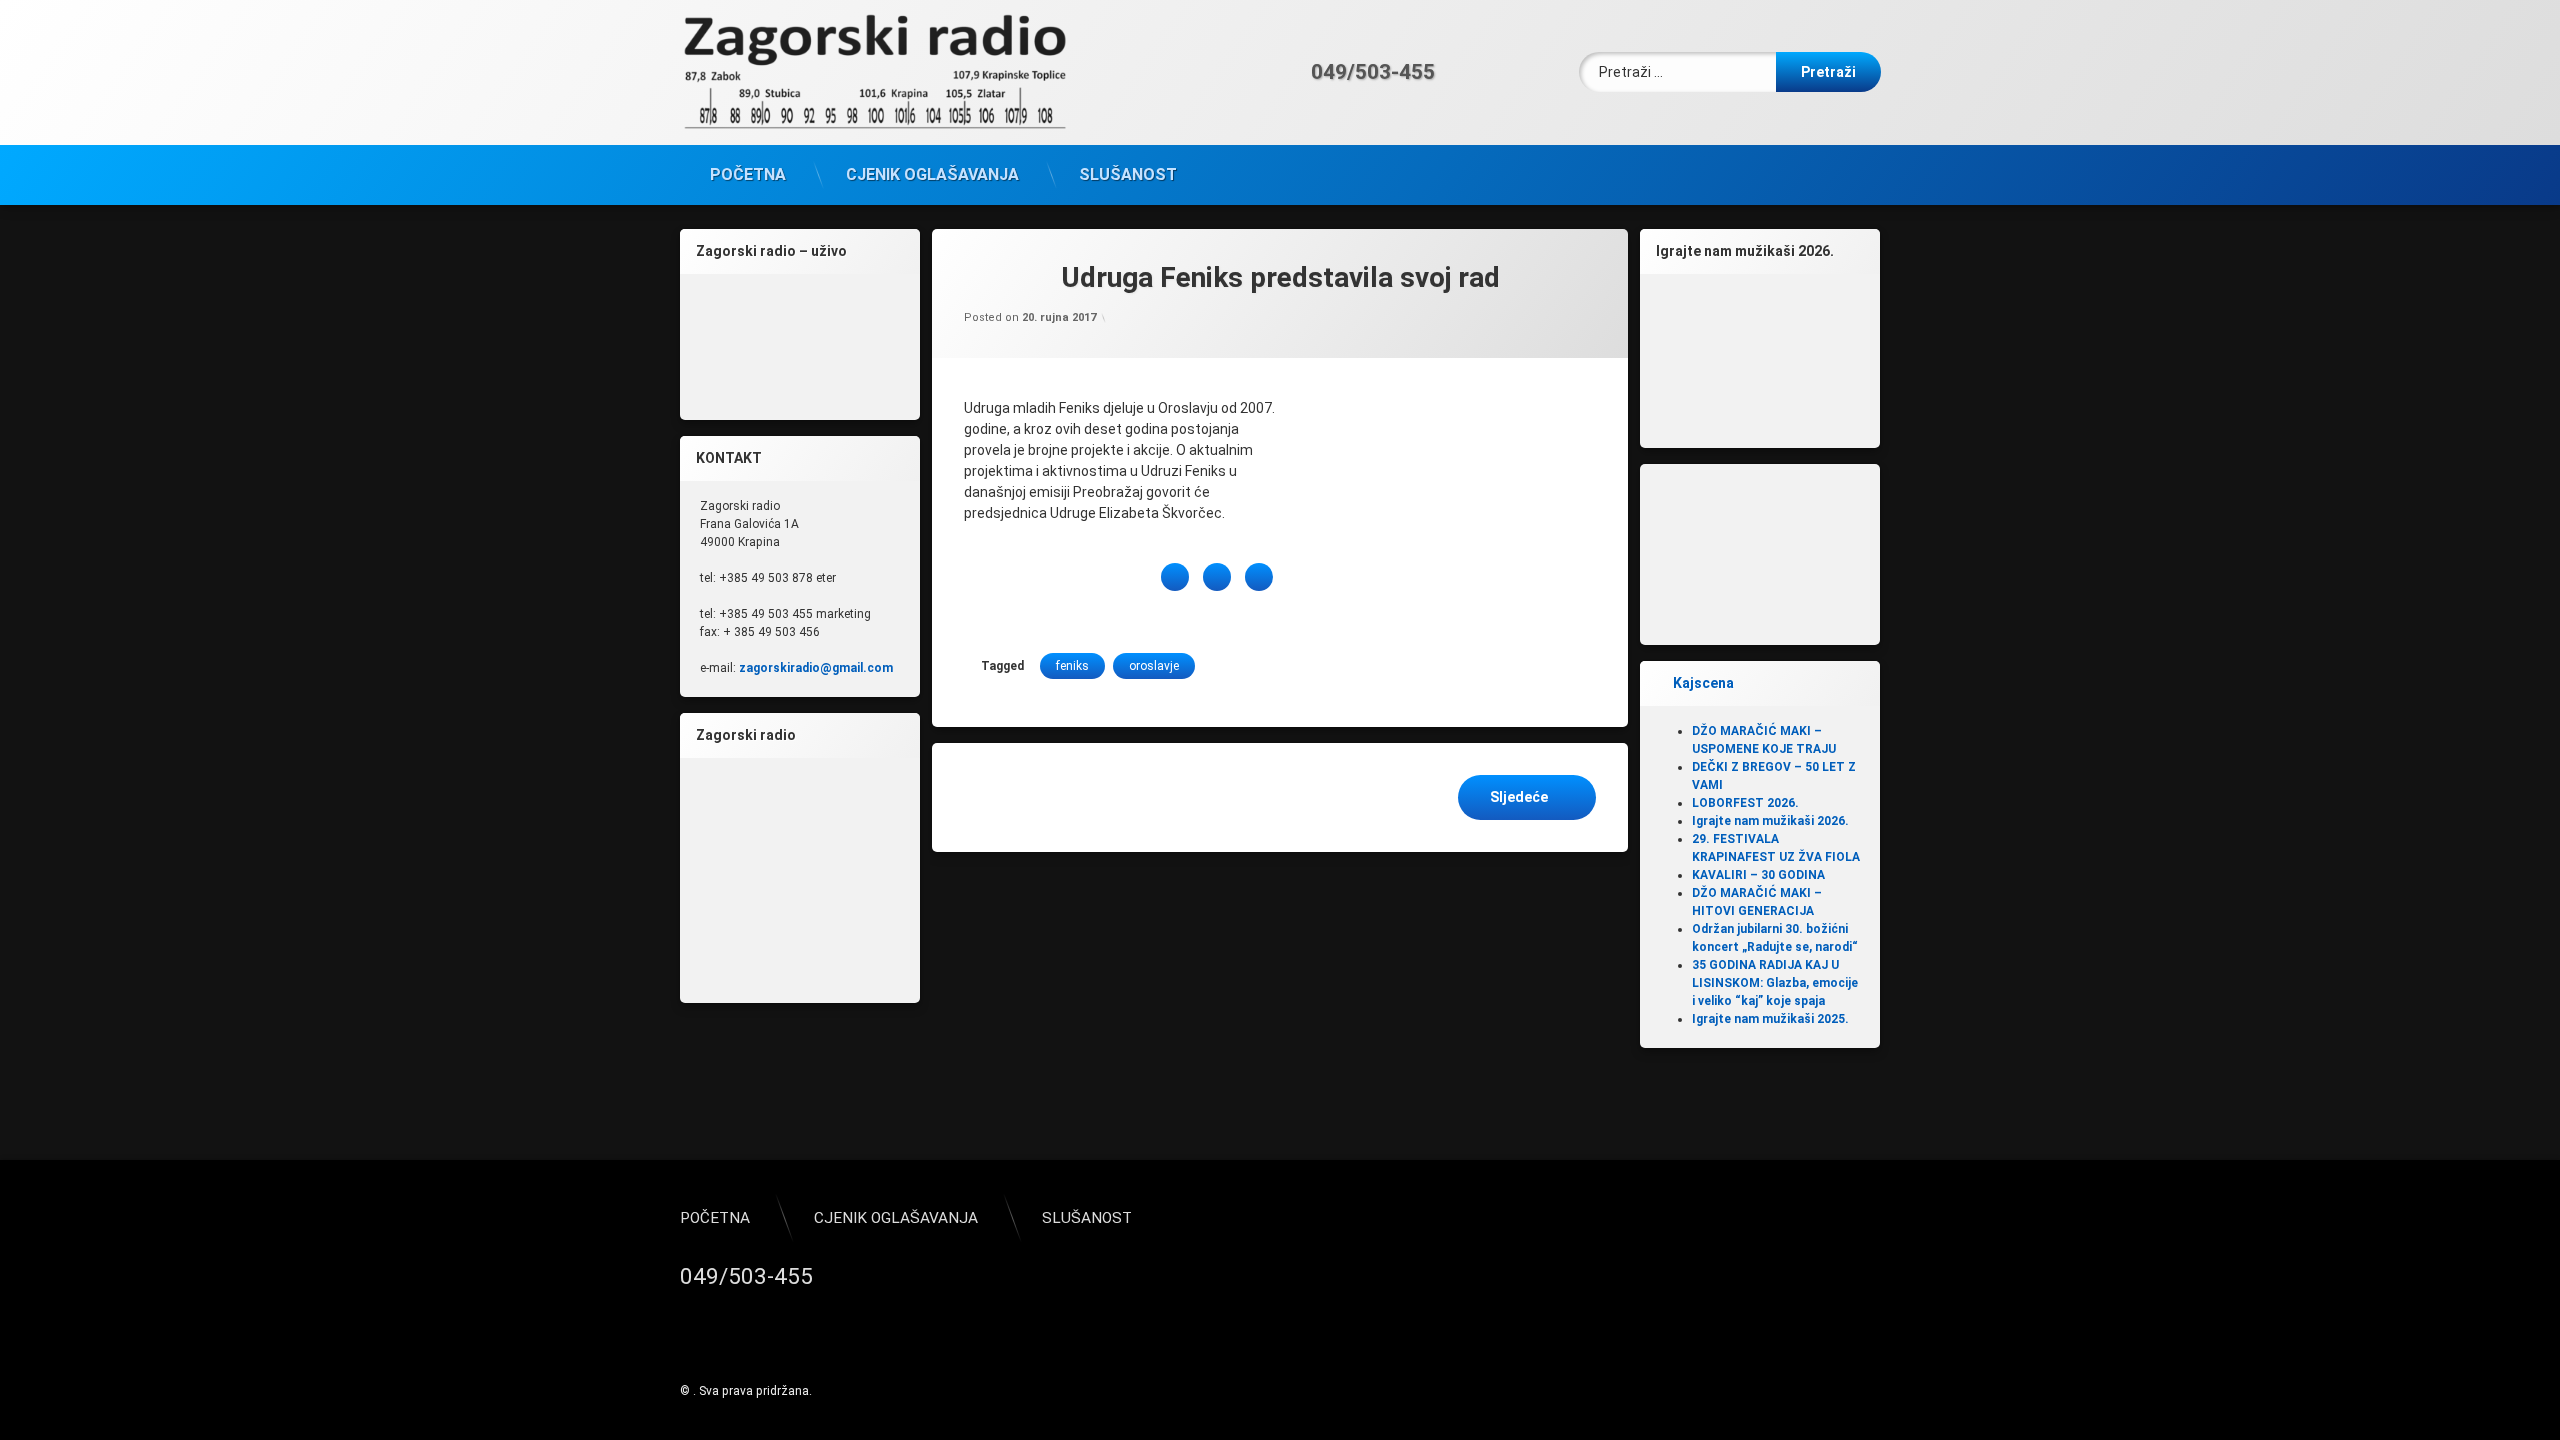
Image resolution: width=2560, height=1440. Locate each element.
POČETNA (748, 174)
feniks (1072, 666)
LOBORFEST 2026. (1745, 803)
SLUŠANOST (1128, 174)
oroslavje (1154, 666)
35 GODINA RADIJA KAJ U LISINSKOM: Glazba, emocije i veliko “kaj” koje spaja (1775, 983)
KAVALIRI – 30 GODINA (1758, 875)
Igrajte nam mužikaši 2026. (1770, 821)
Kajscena (1703, 683)
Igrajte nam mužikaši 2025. (1770, 1019)
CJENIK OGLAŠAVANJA (932, 174)
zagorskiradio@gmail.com (816, 668)
